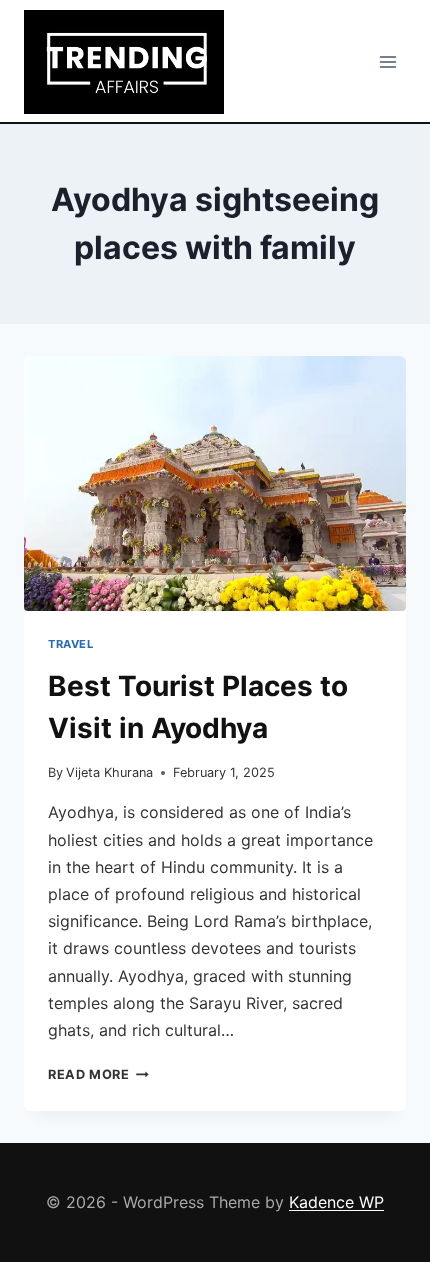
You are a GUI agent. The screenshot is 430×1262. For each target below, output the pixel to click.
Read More (98, 1074)
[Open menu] (387, 61)
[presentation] (215, 483)
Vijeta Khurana (109, 772)
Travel (70, 644)
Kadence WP (336, 1202)
